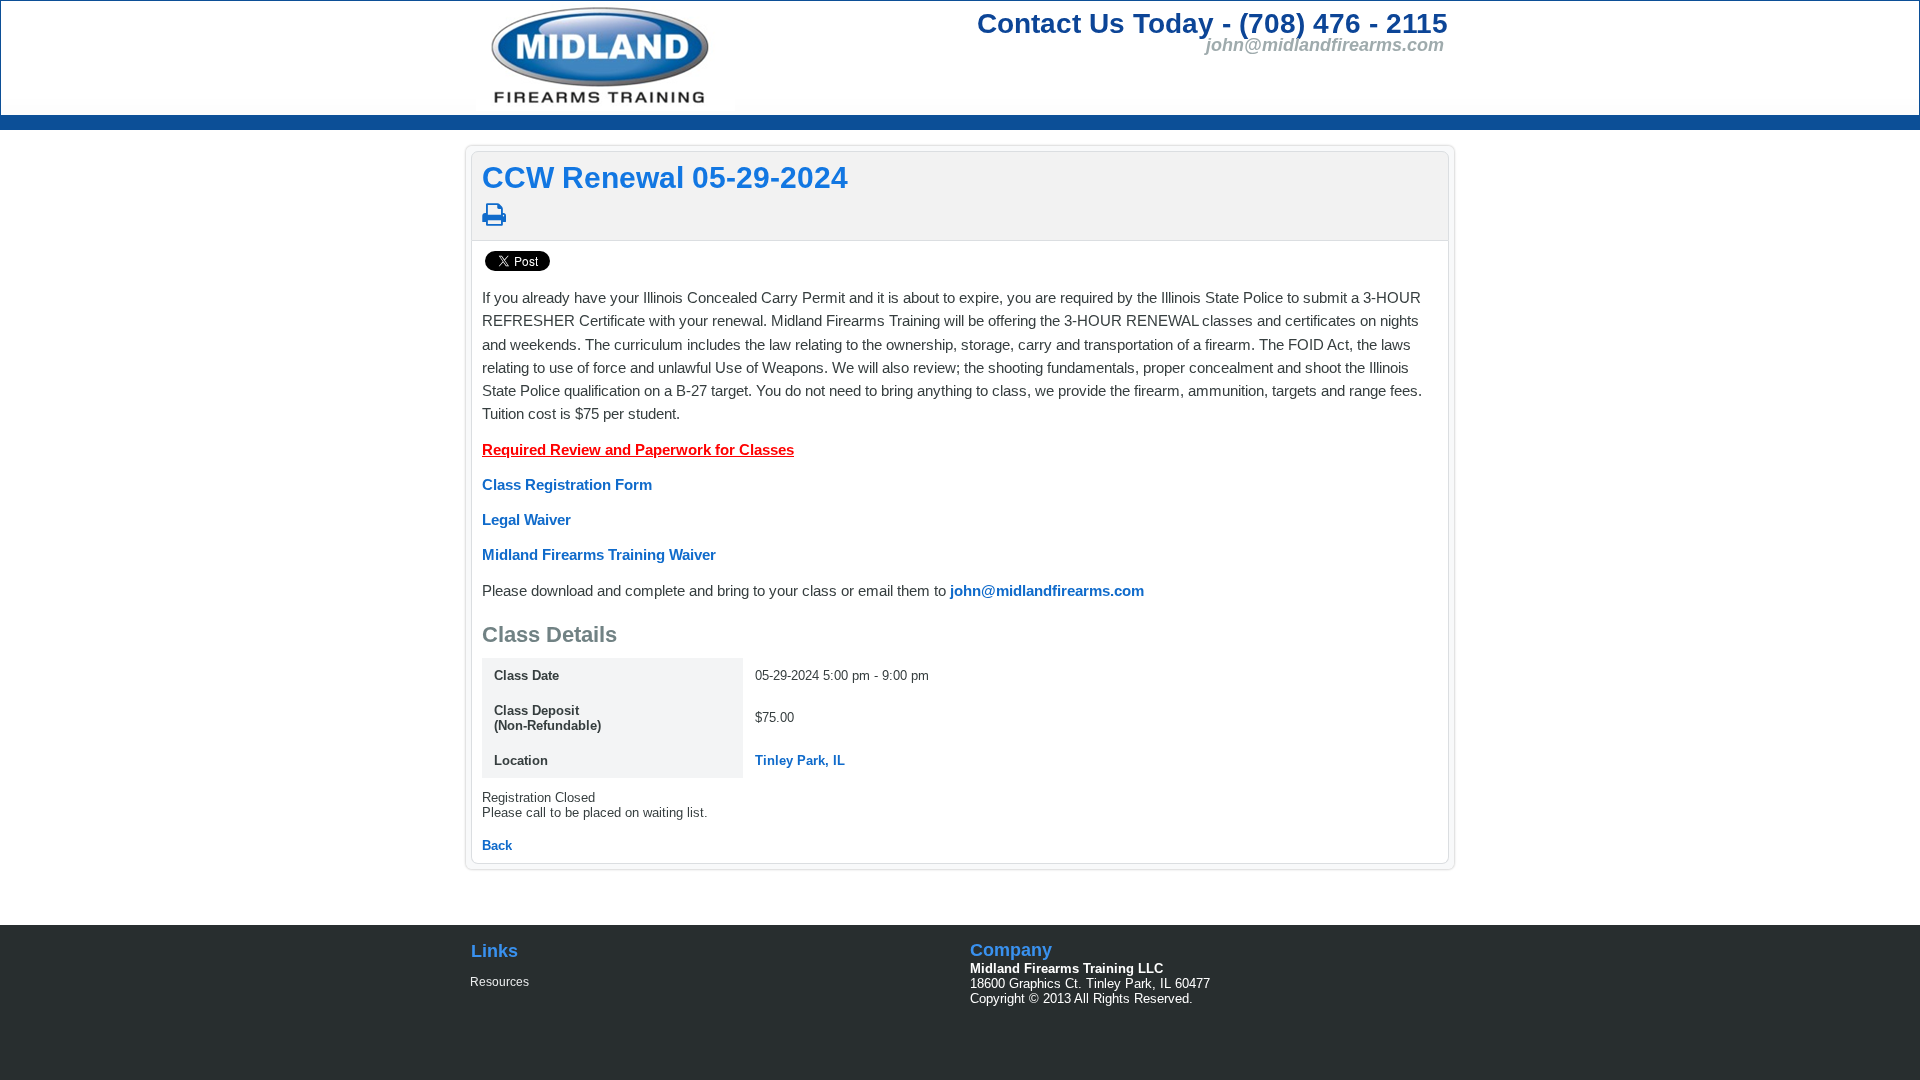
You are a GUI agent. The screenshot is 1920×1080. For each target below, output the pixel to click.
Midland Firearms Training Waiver (599, 554)
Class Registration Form (567, 484)
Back (497, 845)
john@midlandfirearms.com (1047, 590)
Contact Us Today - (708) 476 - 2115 (1212, 23)
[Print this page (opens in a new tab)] (494, 215)
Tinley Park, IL (800, 760)
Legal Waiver (526, 519)
